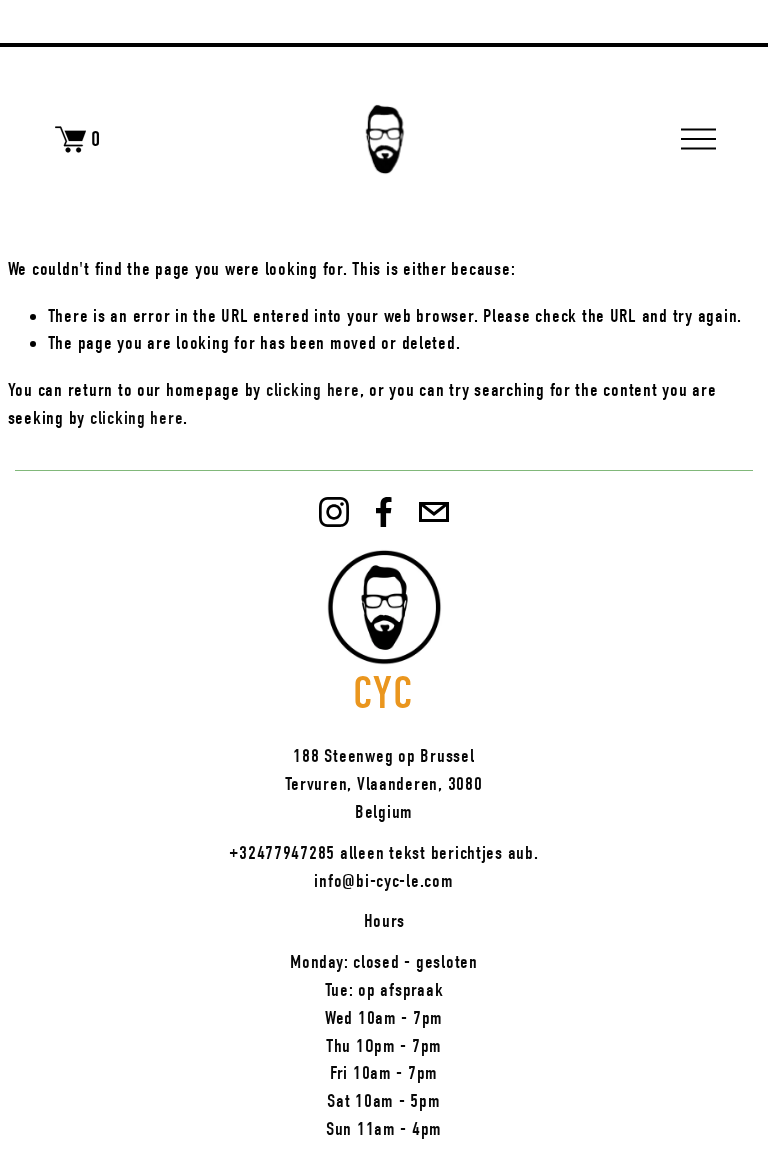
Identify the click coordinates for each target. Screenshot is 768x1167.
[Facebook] (384, 512)
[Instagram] (334, 512)
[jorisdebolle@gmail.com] (434, 512)
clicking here (313, 390)
